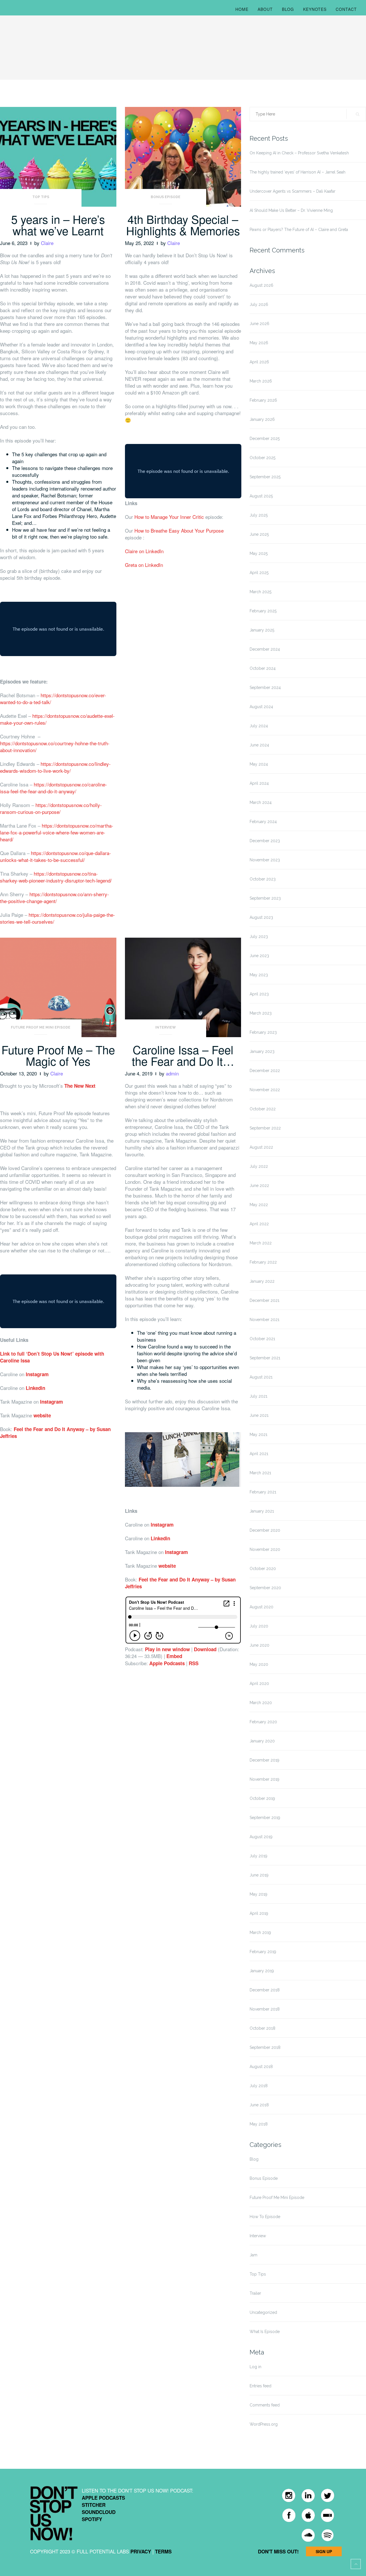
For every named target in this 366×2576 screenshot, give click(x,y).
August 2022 (261, 1147)
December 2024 (265, 649)
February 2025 (263, 611)
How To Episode (265, 2217)
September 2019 (265, 1818)
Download (205, 1649)
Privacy (141, 2551)
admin (172, 1073)
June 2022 (259, 1186)
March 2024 (261, 802)
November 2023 (265, 860)
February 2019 (263, 1952)
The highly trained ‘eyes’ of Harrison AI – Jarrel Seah (298, 172)
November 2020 (265, 1549)
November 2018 (265, 2009)
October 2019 (262, 1798)
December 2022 (265, 1071)
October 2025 (262, 458)
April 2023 (259, 994)
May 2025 (259, 553)
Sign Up (324, 2551)
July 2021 (258, 1396)
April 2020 (259, 1684)
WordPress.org (264, 2424)
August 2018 (261, 2067)
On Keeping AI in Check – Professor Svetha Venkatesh (299, 153)
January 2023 (262, 1051)
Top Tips (41, 197)
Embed (174, 1656)
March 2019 (260, 1933)
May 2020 (259, 1664)
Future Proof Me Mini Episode (41, 1027)
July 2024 (259, 726)
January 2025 (262, 630)
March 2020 (261, 1703)
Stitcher (94, 2505)
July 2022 (259, 1166)
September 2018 (265, 2047)
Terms (163, 2551)
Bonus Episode (166, 197)
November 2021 (264, 1320)
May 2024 (259, 764)
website (43, 1415)
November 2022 (265, 1090)
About (265, 9)
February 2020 (263, 1722)
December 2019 (264, 1760)
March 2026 (261, 381)
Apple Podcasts (167, 1663)
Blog (288, 9)
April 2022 (259, 1224)
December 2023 (265, 841)
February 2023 (263, 1032)
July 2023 (259, 937)
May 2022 (259, 1205)
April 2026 (259, 362)
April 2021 (259, 1454)
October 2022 (263, 1109)
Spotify (92, 2519)
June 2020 (259, 1645)
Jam (253, 2255)
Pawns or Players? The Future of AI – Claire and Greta (299, 230)
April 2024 (259, 783)
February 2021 (263, 1492)
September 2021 (265, 1358)
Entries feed (260, 2386)
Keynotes (315, 9)
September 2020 (265, 1588)
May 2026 (259, 343)
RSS (194, 1663)
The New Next (80, 1086)
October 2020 (263, 1569)
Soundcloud (99, 2512)
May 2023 (259, 975)
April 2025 (259, 573)
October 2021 (262, 1339)
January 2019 (262, 1971)
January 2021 (262, 1511)
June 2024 (259, 745)
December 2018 (265, 1990)
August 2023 (261, 917)
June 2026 (259, 324)
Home (242, 9)
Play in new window (167, 1649)
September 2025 (265, 477)
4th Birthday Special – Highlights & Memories (183, 225)
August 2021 (261, 1377)
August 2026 (261, 285)
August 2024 (261, 707)
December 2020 (265, 1530)
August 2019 (261, 1837)
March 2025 (260, 592)
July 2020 (259, 1626)
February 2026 (263, 400)
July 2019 (258, 1856)
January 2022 (262, 1281)
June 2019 (259, 1875)
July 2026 (259, 304)
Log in (255, 2367)
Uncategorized (263, 2312)
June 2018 (259, 2105)
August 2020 (261, 1607)
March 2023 (261, 1013)
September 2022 (265, 1128)
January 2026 (262, 419)
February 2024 (263, 822)
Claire (47, 243)
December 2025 (265, 439)
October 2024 (263, 668)
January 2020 (262, 1741)
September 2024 (265, 688)
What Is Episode (265, 2332)
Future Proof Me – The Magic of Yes (58, 1055)
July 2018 (259, 2086)
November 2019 (264, 1779)
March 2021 (260, 1473)
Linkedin (35, 1388)
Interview (166, 1027)
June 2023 (259, 956)
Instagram (37, 1374)
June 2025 (259, 534)
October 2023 (263, 879)
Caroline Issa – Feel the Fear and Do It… (183, 1055)
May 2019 (258, 1894)
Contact (346, 9)
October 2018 (262, 2028)
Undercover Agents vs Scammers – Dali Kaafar (293, 191)
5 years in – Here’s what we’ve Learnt (58, 225)
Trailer (255, 2293)
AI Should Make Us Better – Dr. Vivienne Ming (291, 210)
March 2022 (261, 1243)
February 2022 (263, 1262)
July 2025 (259, 515)
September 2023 (265, 898)
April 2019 (259, 1913)
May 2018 (259, 2124)
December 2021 (264, 1300)
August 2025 (261, 496)
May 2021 (258, 1435)
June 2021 (259, 1415)
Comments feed (265, 2405)
